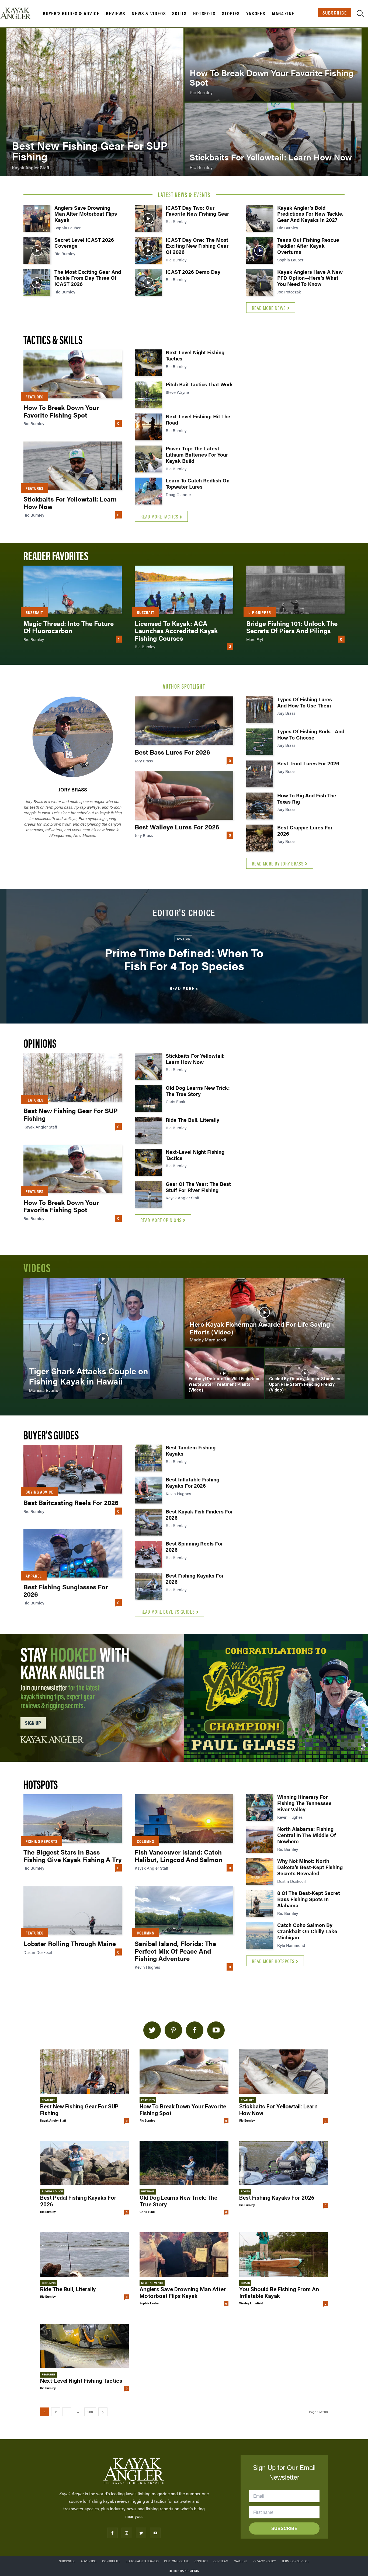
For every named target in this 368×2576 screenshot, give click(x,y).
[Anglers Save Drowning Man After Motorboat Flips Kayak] (37, 218)
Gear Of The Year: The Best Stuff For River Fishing (198, 1187)
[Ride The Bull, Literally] (148, 1130)
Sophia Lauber (67, 228)
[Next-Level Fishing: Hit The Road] (148, 427)
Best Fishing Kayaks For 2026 (195, 1579)
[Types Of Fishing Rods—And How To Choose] (260, 742)
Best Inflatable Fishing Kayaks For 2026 (192, 1482)
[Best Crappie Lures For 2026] (260, 838)
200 (90, 2412)
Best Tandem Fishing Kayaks (191, 1450)
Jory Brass (73, 789)
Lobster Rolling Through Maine (70, 1943)
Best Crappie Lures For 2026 (305, 830)
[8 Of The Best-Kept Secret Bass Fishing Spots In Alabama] (260, 1904)
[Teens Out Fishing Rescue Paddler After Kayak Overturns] (260, 250)
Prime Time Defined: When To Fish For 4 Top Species (184, 959)
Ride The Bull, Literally (192, 1120)
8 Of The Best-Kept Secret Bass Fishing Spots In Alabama (309, 1899)
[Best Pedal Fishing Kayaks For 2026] (84, 2163)
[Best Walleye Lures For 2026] (184, 795)
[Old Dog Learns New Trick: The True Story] (148, 1098)
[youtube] (216, 2030)
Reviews (116, 13)
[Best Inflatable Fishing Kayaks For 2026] (148, 1490)
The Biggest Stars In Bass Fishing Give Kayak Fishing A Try (72, 1856)
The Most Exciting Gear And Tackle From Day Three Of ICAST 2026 (88, 278)
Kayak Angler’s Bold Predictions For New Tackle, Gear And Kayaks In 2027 (310, 214)
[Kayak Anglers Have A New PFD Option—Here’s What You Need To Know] (260, 282)
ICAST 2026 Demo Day (193, 272)
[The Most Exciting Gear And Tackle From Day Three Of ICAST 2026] (37, 282)
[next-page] (103, 2412)
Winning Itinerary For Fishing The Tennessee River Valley (304, 1803)
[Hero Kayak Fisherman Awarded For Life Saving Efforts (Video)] (265, 1312)
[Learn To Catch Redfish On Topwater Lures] (148, 491)
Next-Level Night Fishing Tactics (195, 355)
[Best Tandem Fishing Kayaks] (148, 1458)
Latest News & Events (184, 194)
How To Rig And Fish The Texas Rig (307, 798)
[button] (360, 15)
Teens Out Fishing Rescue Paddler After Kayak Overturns (308, 246)
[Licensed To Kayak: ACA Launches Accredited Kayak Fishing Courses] (184, 590)
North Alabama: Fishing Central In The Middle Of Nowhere (306, 1835)
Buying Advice (39, 1492)
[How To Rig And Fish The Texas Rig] (260, 806)
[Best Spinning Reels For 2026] (148, 1554)
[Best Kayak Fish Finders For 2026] (148, 1522)
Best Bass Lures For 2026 (172, 752)
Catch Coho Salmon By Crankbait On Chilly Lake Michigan (307, 1931)
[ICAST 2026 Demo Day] (148, 282)
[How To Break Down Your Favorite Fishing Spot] (273, 65)
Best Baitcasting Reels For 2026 (71, 1502)
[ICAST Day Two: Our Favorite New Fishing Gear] (148, 218)
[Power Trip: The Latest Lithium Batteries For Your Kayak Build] (148, 459)
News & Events (152, 2283)
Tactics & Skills (53, 339)
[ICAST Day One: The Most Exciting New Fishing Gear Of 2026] (148, 250)
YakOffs (256, 13)
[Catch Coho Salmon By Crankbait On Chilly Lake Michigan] (260, 1936)
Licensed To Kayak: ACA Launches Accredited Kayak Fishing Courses (176, 631)
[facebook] (195, 2030)
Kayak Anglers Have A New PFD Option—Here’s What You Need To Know (310, 278)
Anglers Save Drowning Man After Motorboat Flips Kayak (86, 214)
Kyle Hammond (291, 1945)
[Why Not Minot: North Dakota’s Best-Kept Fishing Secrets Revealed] (260, 1871)
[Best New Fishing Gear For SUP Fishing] (95, 102)
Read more (182, 988)
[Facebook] (112, 2533)
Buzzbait (34, 612)
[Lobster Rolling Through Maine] (73, 1910)
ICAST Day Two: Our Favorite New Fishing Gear (197, 211)
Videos (37, 1267)
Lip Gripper (260, 612)
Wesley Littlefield (251, 2303)
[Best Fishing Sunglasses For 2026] (73, 1553)
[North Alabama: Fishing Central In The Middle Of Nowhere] (260, 1839)
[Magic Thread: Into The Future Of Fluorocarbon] (73, 590)
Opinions (40, 1043)
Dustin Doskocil (38, 1952)
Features (34, 397)
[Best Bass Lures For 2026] (184, 721)
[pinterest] (173, 2030)
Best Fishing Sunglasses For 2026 (66, 1590)
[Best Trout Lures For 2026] (260, 774)
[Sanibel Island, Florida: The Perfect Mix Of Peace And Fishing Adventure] (184, 1910)
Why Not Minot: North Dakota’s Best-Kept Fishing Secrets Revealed (310, 1867)
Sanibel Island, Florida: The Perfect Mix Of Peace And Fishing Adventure (175, 1951)
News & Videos (149, 13)
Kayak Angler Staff (40, 1127)
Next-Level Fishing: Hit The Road (198, 419)
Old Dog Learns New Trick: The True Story (198, 1091)
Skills (179, 13)
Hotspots (204, 13)
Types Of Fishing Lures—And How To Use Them (307, 702)
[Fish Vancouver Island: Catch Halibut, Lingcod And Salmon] (184, 1818)
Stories (231, 13)
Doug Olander (178, 494)
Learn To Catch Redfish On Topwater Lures (198, 483)
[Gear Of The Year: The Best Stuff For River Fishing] (148, 1194)
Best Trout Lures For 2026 (308, 763)
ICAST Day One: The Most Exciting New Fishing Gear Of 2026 (197, 246)
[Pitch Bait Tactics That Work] (148, 395)
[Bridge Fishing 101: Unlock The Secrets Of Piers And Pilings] (295, 590)
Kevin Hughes (178, 1493)
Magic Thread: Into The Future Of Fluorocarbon (69, 627)
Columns (145, 1841)
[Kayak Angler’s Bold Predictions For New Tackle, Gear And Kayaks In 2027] (260, 218)
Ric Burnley (65, 253)
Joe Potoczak (289, 292)
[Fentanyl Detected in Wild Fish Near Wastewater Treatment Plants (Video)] (224, 1373)
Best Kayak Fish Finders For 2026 (199, 1515)
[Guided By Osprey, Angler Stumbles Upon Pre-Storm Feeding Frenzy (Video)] (305, 1373)
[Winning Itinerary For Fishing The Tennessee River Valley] (260, 1807)
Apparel (34, 1576)
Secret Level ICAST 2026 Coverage (84, 243)
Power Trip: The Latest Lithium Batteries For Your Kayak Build (197, 455)
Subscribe (335, 13)
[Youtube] (155, 2533)
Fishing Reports (41, 1841)
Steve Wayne (177, 392)
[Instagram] (127, 2533)
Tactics (183, 938)
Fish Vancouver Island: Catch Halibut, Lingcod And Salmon (178, 1856)
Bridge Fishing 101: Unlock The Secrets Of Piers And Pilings (292, 627)
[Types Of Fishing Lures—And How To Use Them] (260, 710)
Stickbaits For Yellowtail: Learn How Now (70, 503)
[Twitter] (141, 2533)
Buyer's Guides (51, 1434)
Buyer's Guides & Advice (71, 13)
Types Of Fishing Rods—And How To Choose (311, 734)
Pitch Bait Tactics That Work (199, 384)
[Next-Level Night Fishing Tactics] (148, 363)
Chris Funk (176, 1101)
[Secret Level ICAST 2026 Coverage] (37, 250)
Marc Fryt (255, 639)
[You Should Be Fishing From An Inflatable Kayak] (284, 2254)
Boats (245, 2191)
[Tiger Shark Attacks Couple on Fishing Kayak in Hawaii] (103, 1339)
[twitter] (152, 2030)
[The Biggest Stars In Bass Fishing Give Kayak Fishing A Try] (73, 1818)
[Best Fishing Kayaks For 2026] (148, 1586)
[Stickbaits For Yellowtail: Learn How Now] (273, 139)
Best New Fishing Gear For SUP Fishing (71, 1114)
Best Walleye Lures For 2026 (177, 827)
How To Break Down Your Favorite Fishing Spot (61, 411)
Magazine (283, 13)
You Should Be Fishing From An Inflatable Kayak (279, 2293)
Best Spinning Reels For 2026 (194, 1547)
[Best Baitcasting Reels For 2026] (73, 1469)
